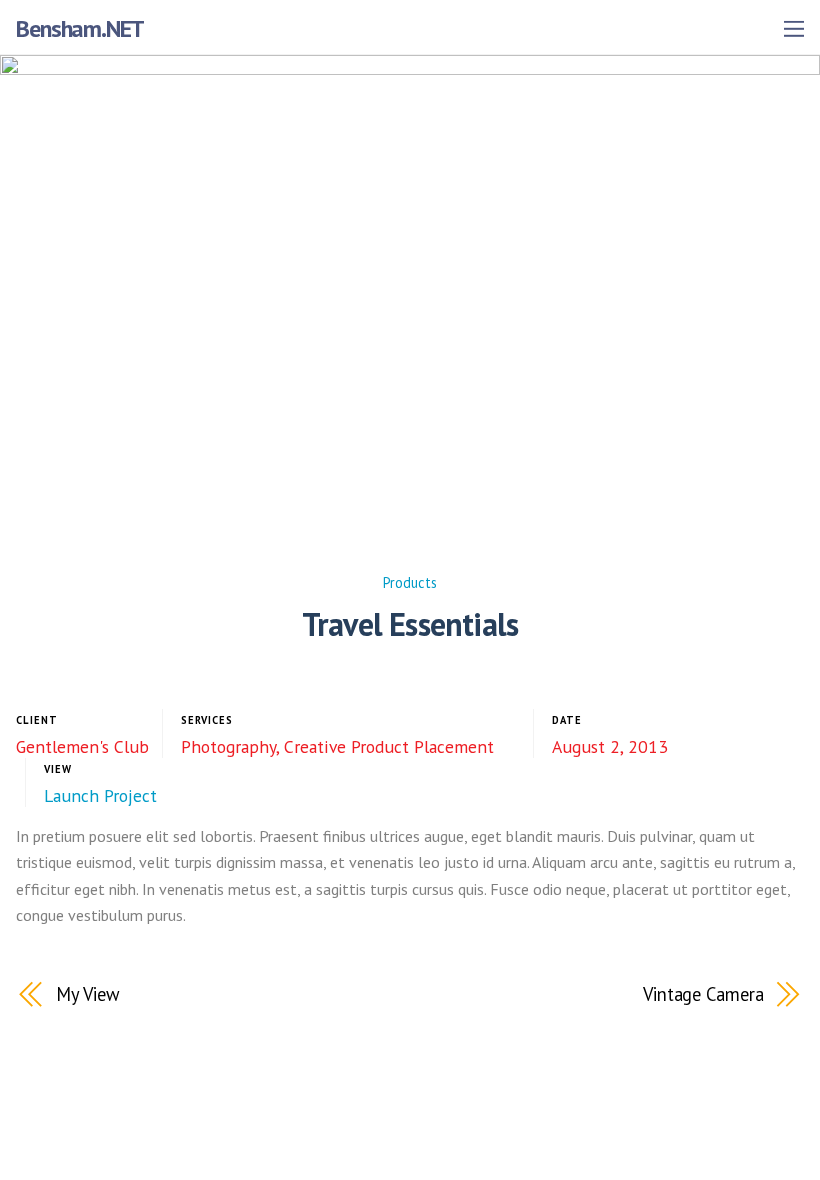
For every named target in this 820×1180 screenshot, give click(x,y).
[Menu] (794, 28)
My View (87, 994)
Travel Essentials (410, 624)
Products (410, 582)
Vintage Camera (703, 994)
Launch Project (100, 795)
